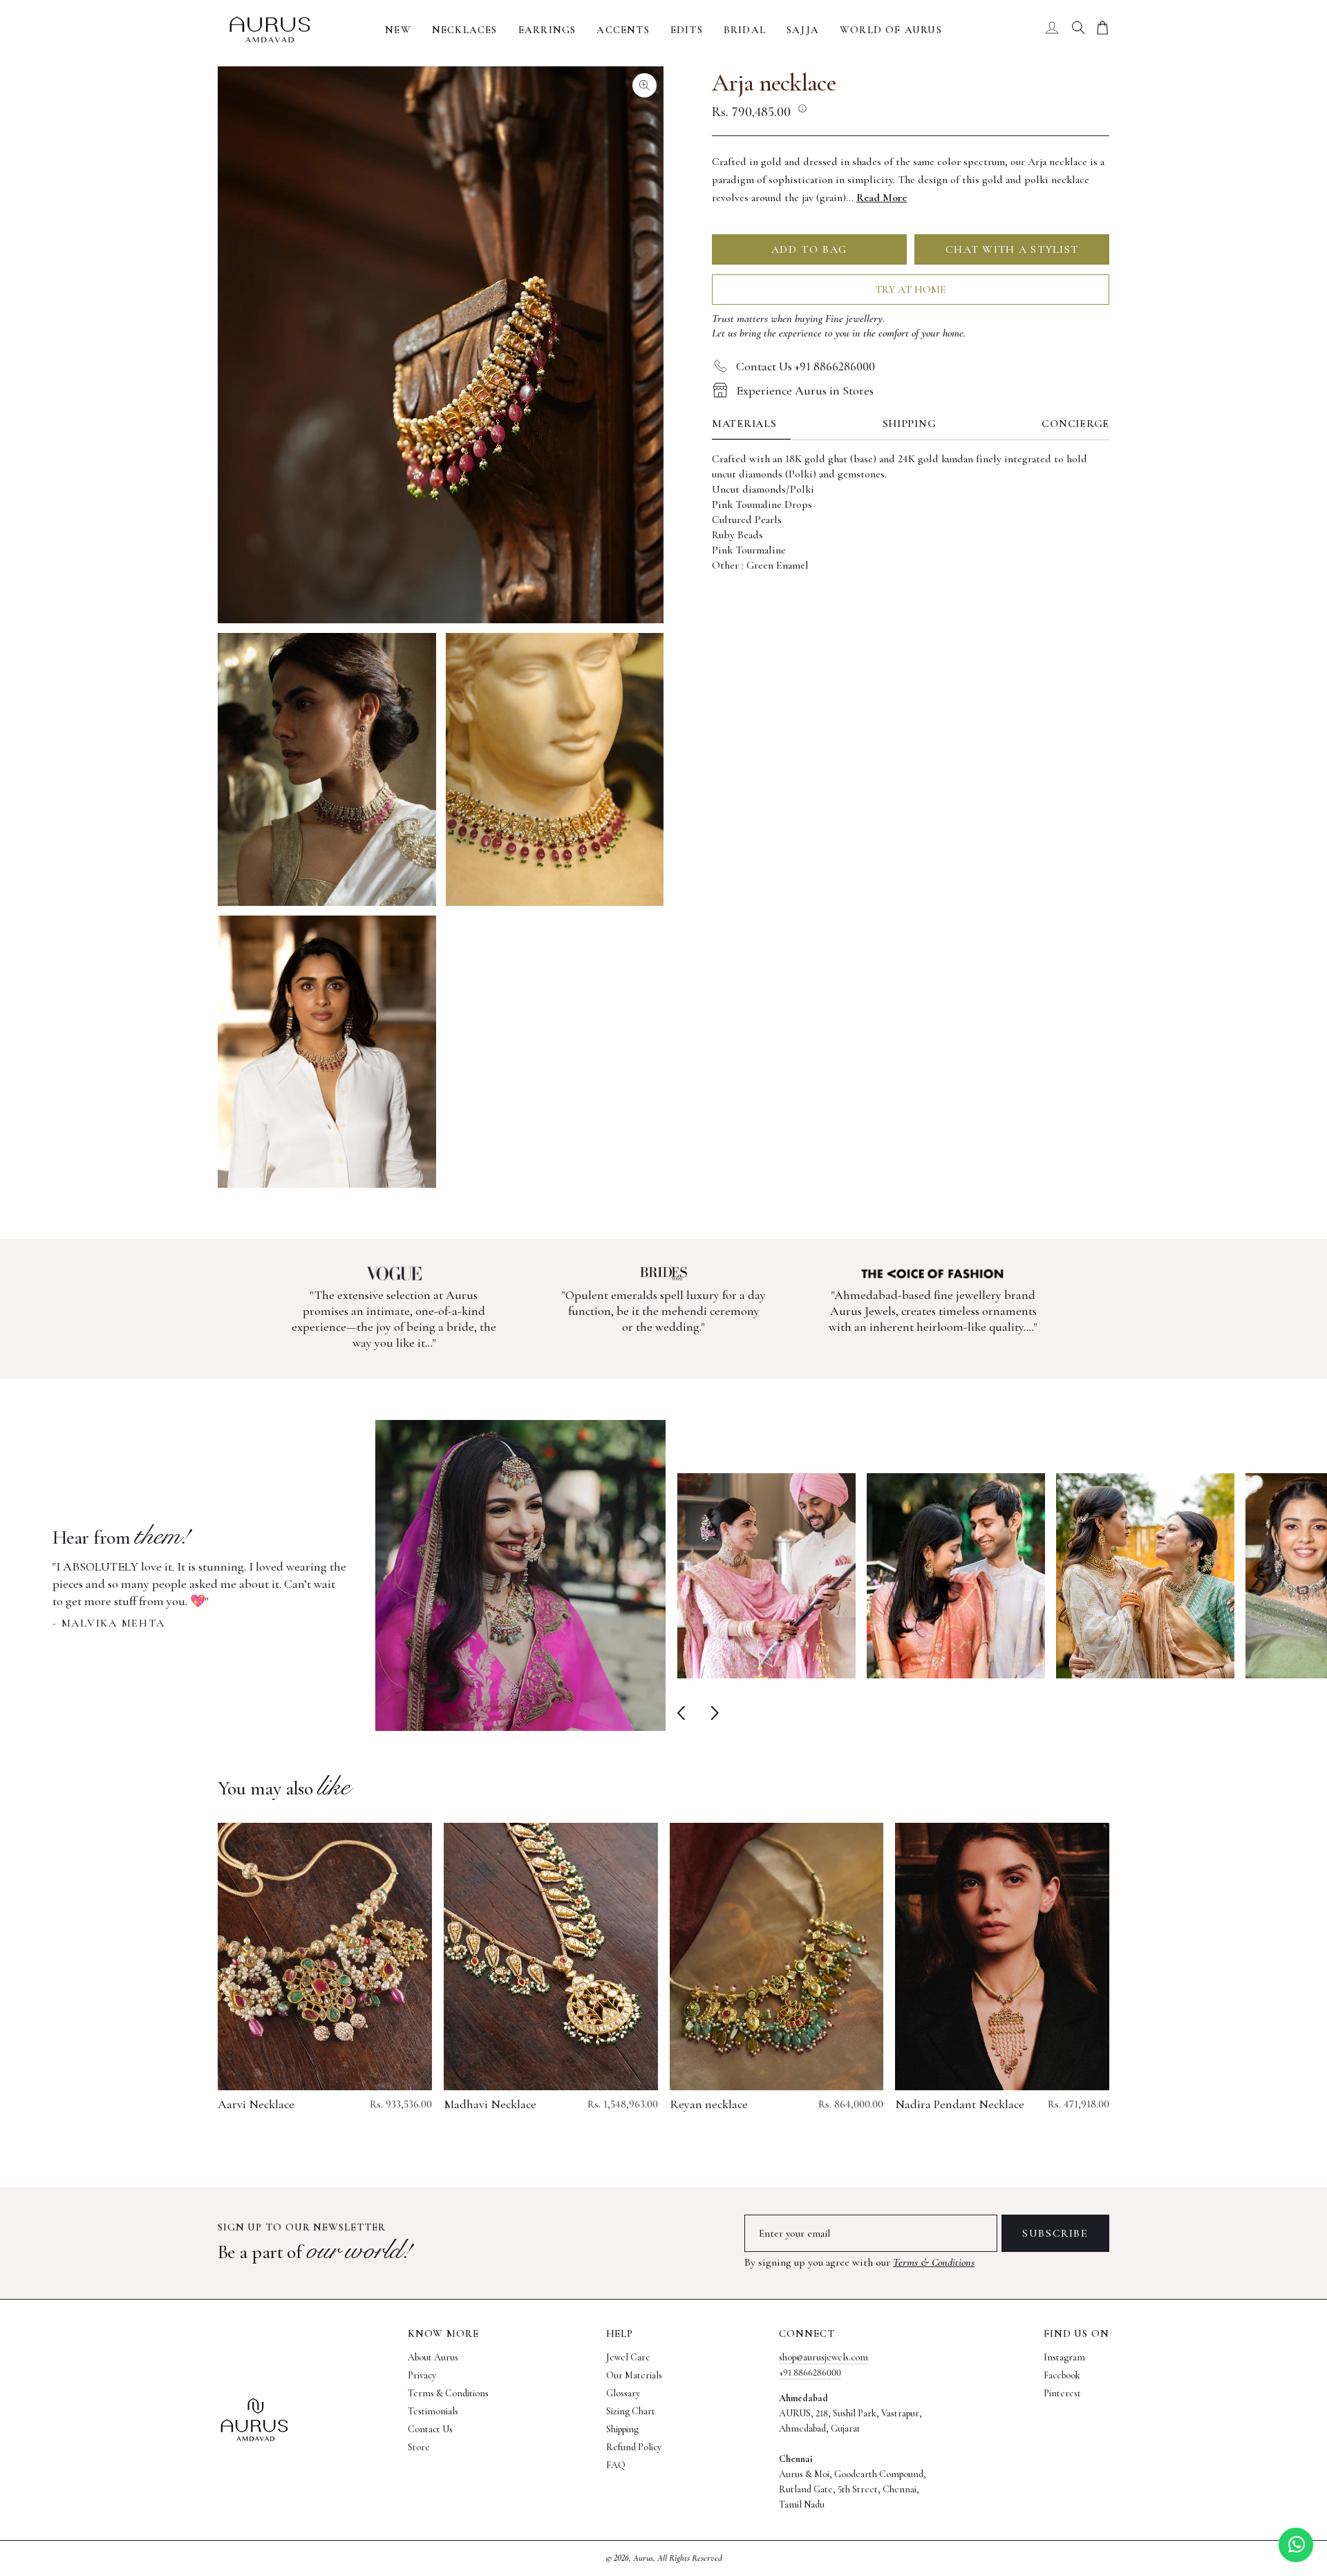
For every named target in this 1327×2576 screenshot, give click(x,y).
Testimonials (433, 2411)
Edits (687, 30)
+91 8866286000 (810, 2373)
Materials (744, 424)
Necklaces (465, 30)
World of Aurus (891, 30)
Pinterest (1062, 2393)
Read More (882, 197)
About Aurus (433, 2357)
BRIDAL (745, 30)
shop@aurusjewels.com (824, 2357)
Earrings (547, 30)
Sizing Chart (631, 2411)
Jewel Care (628, 2357)
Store (419, 2447)
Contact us (430, 2429)
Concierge (1075, 424)
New (398, 30)
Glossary (623, 2393)
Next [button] (712, 1713)
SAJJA (803, 30)
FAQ (616, 2465)
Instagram (1064, 2357)
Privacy (422, 2375)
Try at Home (911, 289)
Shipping (910, 424)
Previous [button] (684, 1713)
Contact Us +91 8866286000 (806, 366)
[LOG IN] (1052, 30)
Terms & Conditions (934, 2262)
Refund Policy (634, 2447)
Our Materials (634, 2375)
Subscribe (1055, 2233)
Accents (623, 30)
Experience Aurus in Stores (805, 390)
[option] (359, 1575)
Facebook (1062, 2375)
